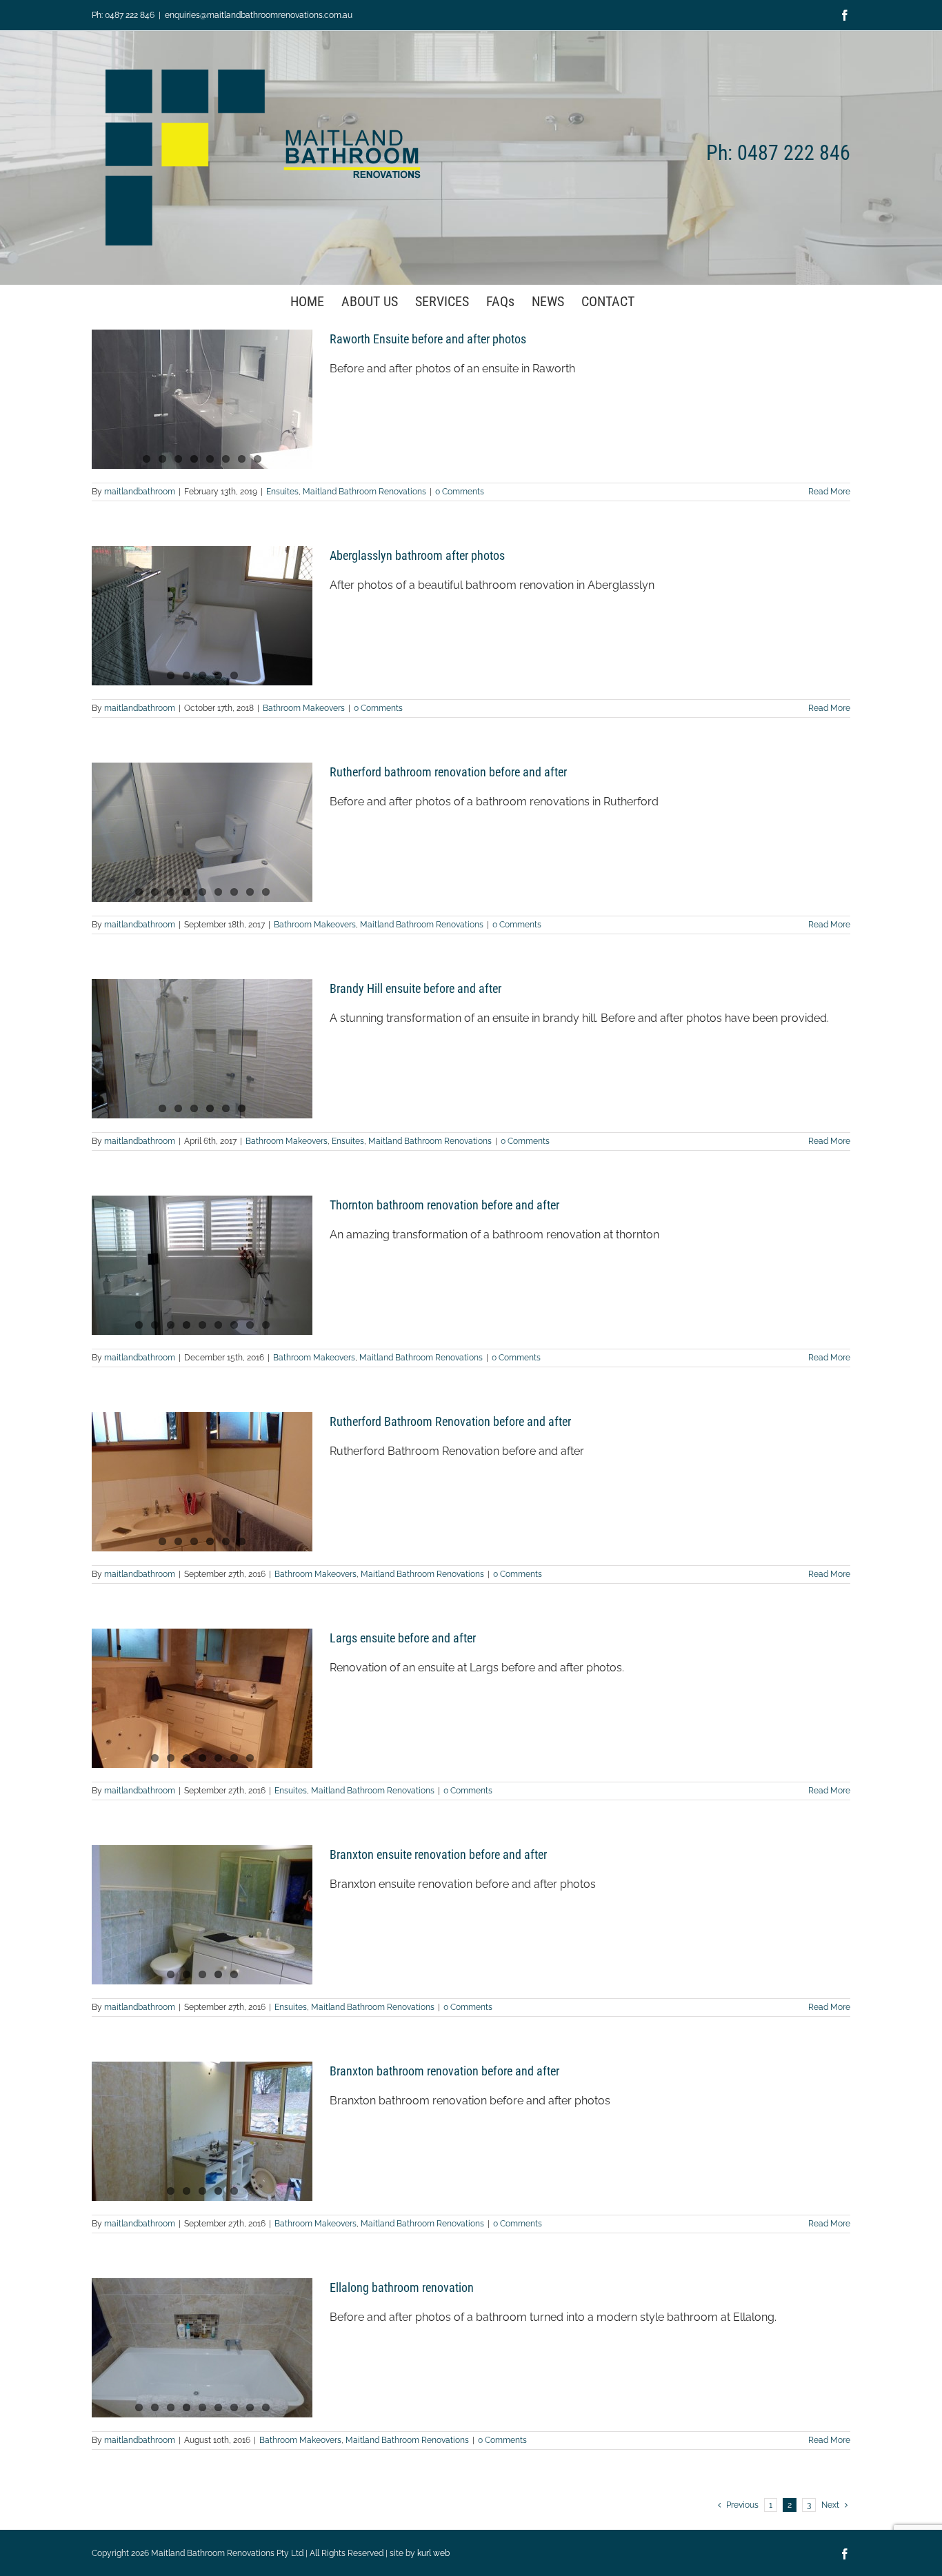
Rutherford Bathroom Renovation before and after (450, 1421)
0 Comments (460, 492)
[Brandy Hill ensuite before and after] (202, 1049)
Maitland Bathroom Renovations (364, 492)
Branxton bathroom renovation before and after (444, 2071)
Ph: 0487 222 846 (123, 15)
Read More (829, 492)
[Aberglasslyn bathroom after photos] (202, 616)
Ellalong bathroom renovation (402, 2287)
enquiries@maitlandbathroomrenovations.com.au (259, 15)
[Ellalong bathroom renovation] (202, 2348)
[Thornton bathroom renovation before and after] (202, 1265)
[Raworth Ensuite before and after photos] (202, 399)
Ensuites (282, 492)
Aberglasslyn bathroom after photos (417, 555)
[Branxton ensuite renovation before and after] (202, 1915)
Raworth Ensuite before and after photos (428, 339)
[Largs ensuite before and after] (202, 1698)
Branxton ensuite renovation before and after (438, 1854)
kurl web (433, 2553)
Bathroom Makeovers (304, 708)
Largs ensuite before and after (403, 1638)
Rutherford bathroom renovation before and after (448, 772)
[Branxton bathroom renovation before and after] (202, 2131)
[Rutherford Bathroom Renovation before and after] (202, 1482)
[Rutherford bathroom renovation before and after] (202, 832)
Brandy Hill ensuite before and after (415, 988)
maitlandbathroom (140, 492)
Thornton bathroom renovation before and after (444, 1205)
